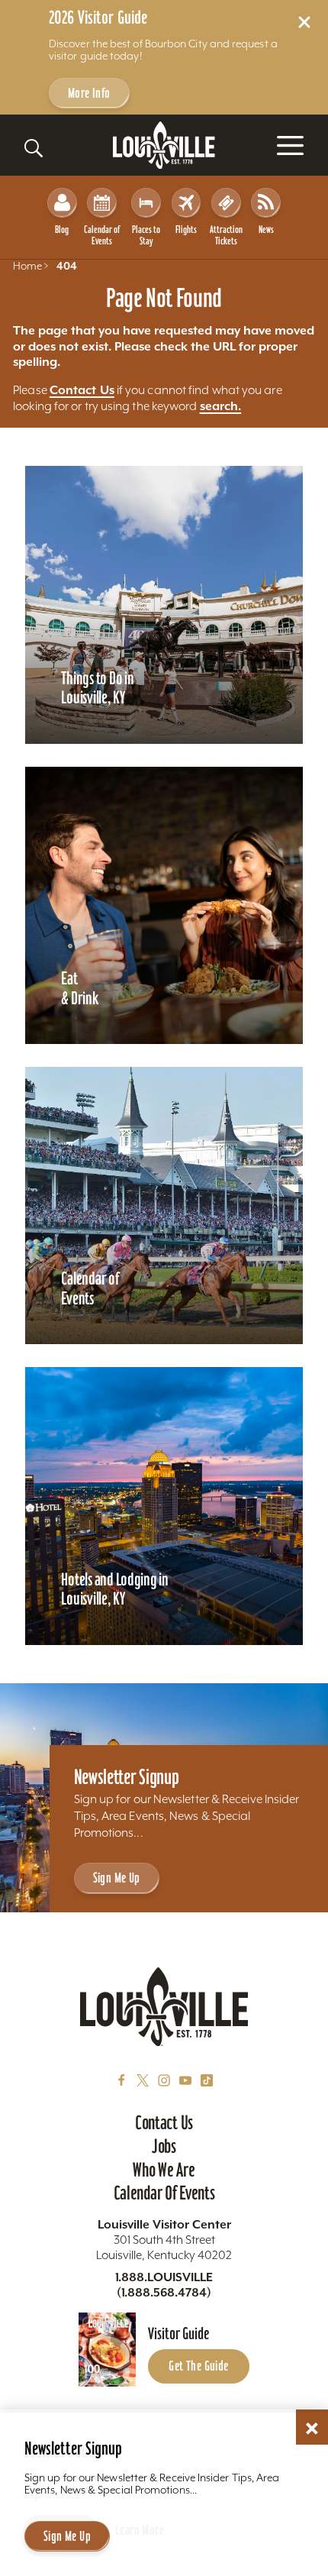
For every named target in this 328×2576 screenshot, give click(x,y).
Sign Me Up (117, 1878)
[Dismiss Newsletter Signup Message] (312, 2429)
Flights (186, 229)
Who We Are (164, 2170)
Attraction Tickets (226, 235)
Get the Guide (198, 2366)
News (266, 229)
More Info (89, 93)
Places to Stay (146, 235)
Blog (62, 229)
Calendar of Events (102, 235)
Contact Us (82, 389)
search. (221, 406)
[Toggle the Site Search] (34, 148)
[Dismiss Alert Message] (304, 22)
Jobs (164, 2146)
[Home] (164, 145)
